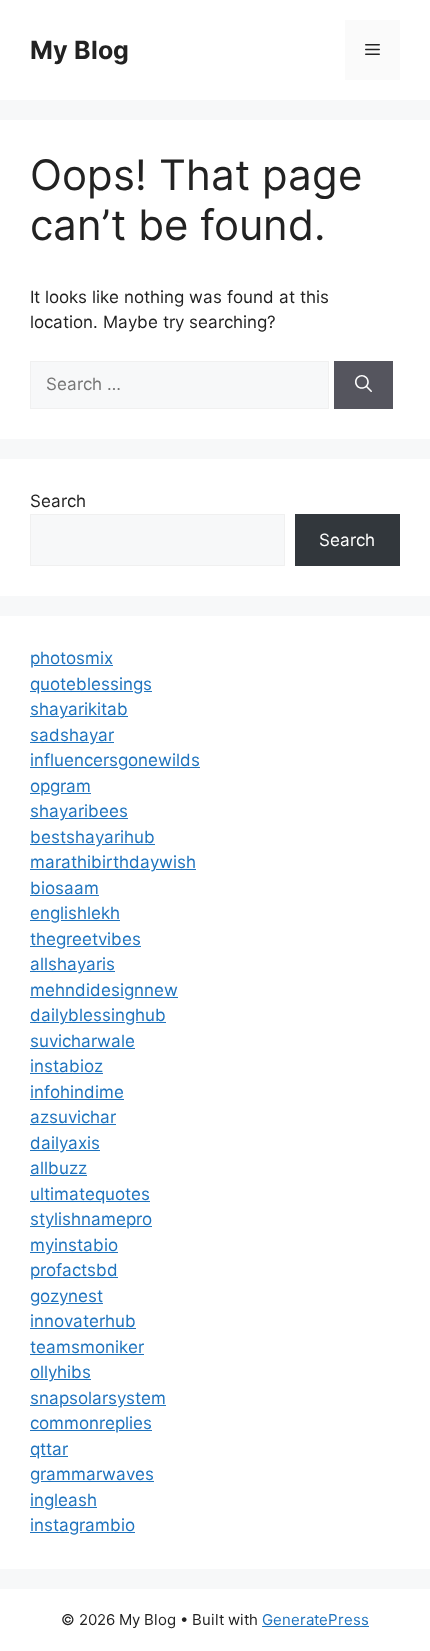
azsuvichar (73, 1117)
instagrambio (82, 1525)
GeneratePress (315, 1619)
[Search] (363, 385)
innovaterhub (83, 1321)
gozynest (66, 1296)
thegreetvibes (85, 939)
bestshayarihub (92, 837)
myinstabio (74, 1245)
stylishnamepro (91, 1219)
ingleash (63, 1500)
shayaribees (79, 811)
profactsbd (74, 1270)
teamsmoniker (87, 1347)
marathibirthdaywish (113, 862)
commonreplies (91, 1423)
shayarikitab (79, 709)
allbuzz (58, 1168)
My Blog (79, 50)
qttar (49, 1449)
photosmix (71, 658)
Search (58, 501)
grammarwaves (92, 1474)
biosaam (64, 888)
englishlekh (75, 913)
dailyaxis (65, 1143)
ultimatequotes (90, 1194)
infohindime (77, 1092)
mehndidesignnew (104, 990)
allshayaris (72, 964)
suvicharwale (82, 1041)
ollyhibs (60, 1372)
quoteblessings (91, 684)
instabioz (66, 1066)
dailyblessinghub (98, 1015)
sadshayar (72, 735)
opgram (60, 786)
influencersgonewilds (115, 760)
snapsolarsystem (98, 1398)
